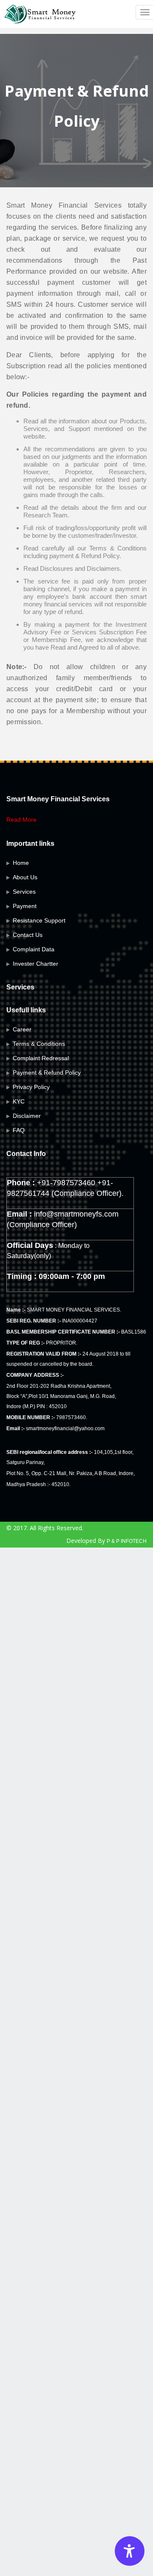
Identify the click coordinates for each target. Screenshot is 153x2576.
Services (24, 892)
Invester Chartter (35, 964)
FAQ (19, 1130)
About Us (25, 877)
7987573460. (72, 1417)
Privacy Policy (31, 1087)
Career (22, 1029)
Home (21, 863)
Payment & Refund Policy (47, 1073)
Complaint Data (34, 949)
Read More (21, 820)
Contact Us (28, 935)
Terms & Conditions (39, 1044)
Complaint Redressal (41, 1058)
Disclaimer (27, 1116)
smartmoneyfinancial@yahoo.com (65, 1428)
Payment (25, 906)
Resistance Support (39, 920)
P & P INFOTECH (127, 1541)
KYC (19, 1101)
